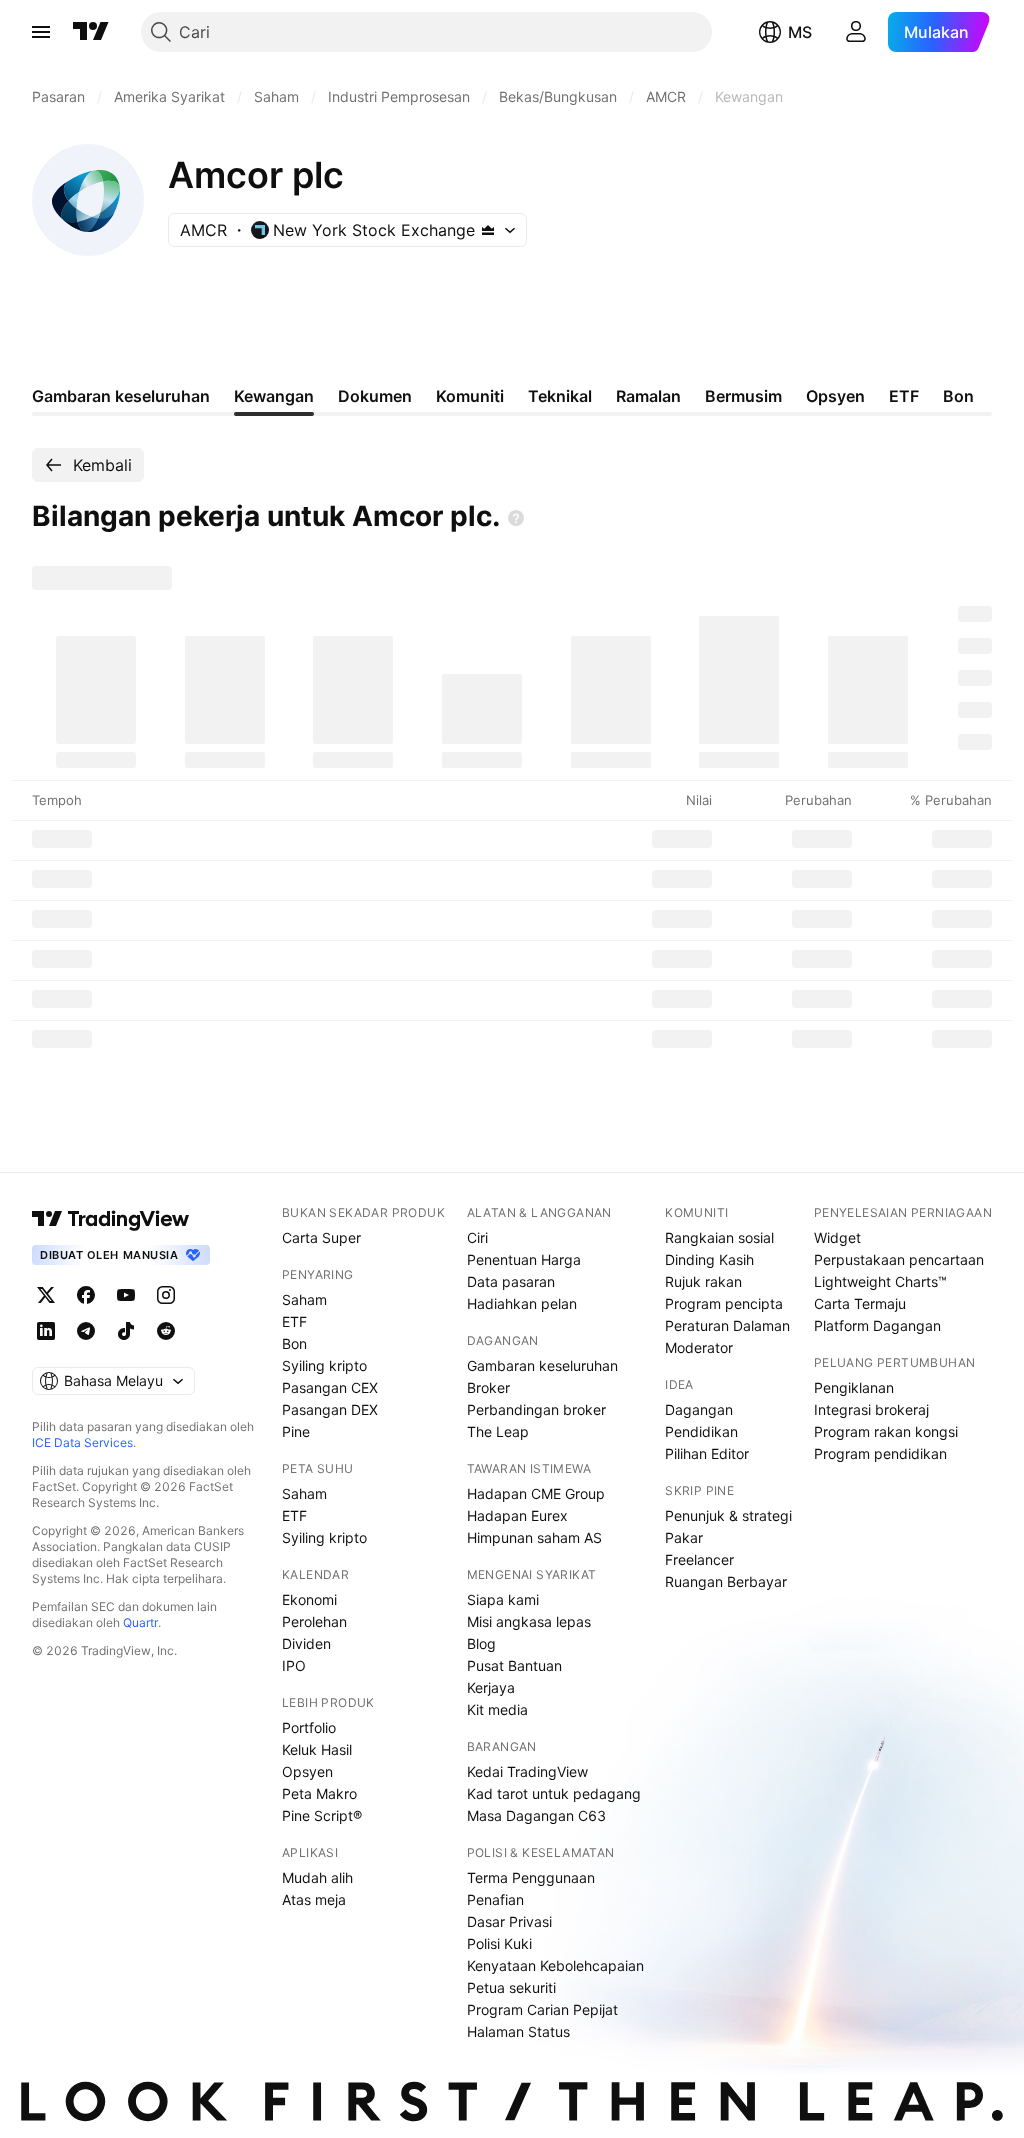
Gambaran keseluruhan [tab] (121, 396)
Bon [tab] (958, 396)
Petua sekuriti (511, 1987)
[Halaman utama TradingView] (111, 1219)
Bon (294, 1343)
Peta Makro (319, 1793)
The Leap (498, 1431)
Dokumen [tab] (375, 396)
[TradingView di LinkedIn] (46, 1331)
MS (800, 32)
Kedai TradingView (527, 1771)
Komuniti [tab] (470, 396)
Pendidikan (701, 1431)
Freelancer (699, 1559)
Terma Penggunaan (531, 1877)
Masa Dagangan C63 (536, 1815)
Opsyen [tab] (835, 396)
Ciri (477, 1237)
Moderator (699, 1347)
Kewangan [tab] (274, 396)
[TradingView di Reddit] (166, 1331)
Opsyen (307, 1771)
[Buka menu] (41, 32)
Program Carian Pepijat (542, 2009)
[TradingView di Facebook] (86, 1295)
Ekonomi (309, 1599)
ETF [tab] (904, 396)
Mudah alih (317, 1877)
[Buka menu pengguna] (856, 32)
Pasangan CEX (330, 1387)
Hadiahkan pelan (522, 1303)
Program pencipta (724, 1303)
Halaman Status (518, 2031)
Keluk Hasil (317, 1749)
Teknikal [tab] (560, 396)
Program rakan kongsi (886, 1431)
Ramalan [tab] (648, 396)
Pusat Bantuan (514, 1665)
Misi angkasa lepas (529, 1621)
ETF (294, 1321)
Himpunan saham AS (534, 1537)
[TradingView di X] (46, 1295)
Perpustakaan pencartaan (899, 1259)
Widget (837, 1237)
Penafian (495, 1899)
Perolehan (314, 1621)
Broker (488, 1387)
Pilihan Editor (707, 1453)
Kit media (497, 1709)
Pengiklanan (854, 1387)
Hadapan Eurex (517, 1515)
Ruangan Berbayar (726, 1581)
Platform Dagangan (877, 1325)
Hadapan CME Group (536, 1493)
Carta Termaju (860, 1303)
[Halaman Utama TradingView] (91, 32)
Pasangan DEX (330, 1409)
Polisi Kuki (499, 1943)
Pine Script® (322, 1815)
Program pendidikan (880, 1453)
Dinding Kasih (709, 1259)
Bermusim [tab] (743, 396)
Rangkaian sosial (719, 1237)
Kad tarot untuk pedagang (554, 1793)
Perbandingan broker (536, 1409)
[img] (488, 230)
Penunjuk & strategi (728, 1515)
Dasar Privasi (509, 1921)
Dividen (306, 1643)
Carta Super (321, 1237)
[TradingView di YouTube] (126, 1295)
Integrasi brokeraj (871, 1409)
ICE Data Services (82, 1442)
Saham (304, 1299)
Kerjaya (491, 1687)
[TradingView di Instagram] (166, 1295)
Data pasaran (511, 1281)
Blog (481, 1643)
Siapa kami (503, 1599)
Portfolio (309, 1727)
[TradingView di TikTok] (126, 1331)
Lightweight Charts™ (880, 1281)
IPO (294, 1665)
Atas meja (314, 1899)
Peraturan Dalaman (727, 1325)
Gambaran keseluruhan (542, 1365)
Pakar (684, 1537)
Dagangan (699, 1409)
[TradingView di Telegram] (86, 1331)
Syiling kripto (324, 1365)
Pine (296, 1431)
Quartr (140, 1622)
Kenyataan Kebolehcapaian (555, 1965)
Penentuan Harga (524, 1259)
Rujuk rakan (703, 1281)
